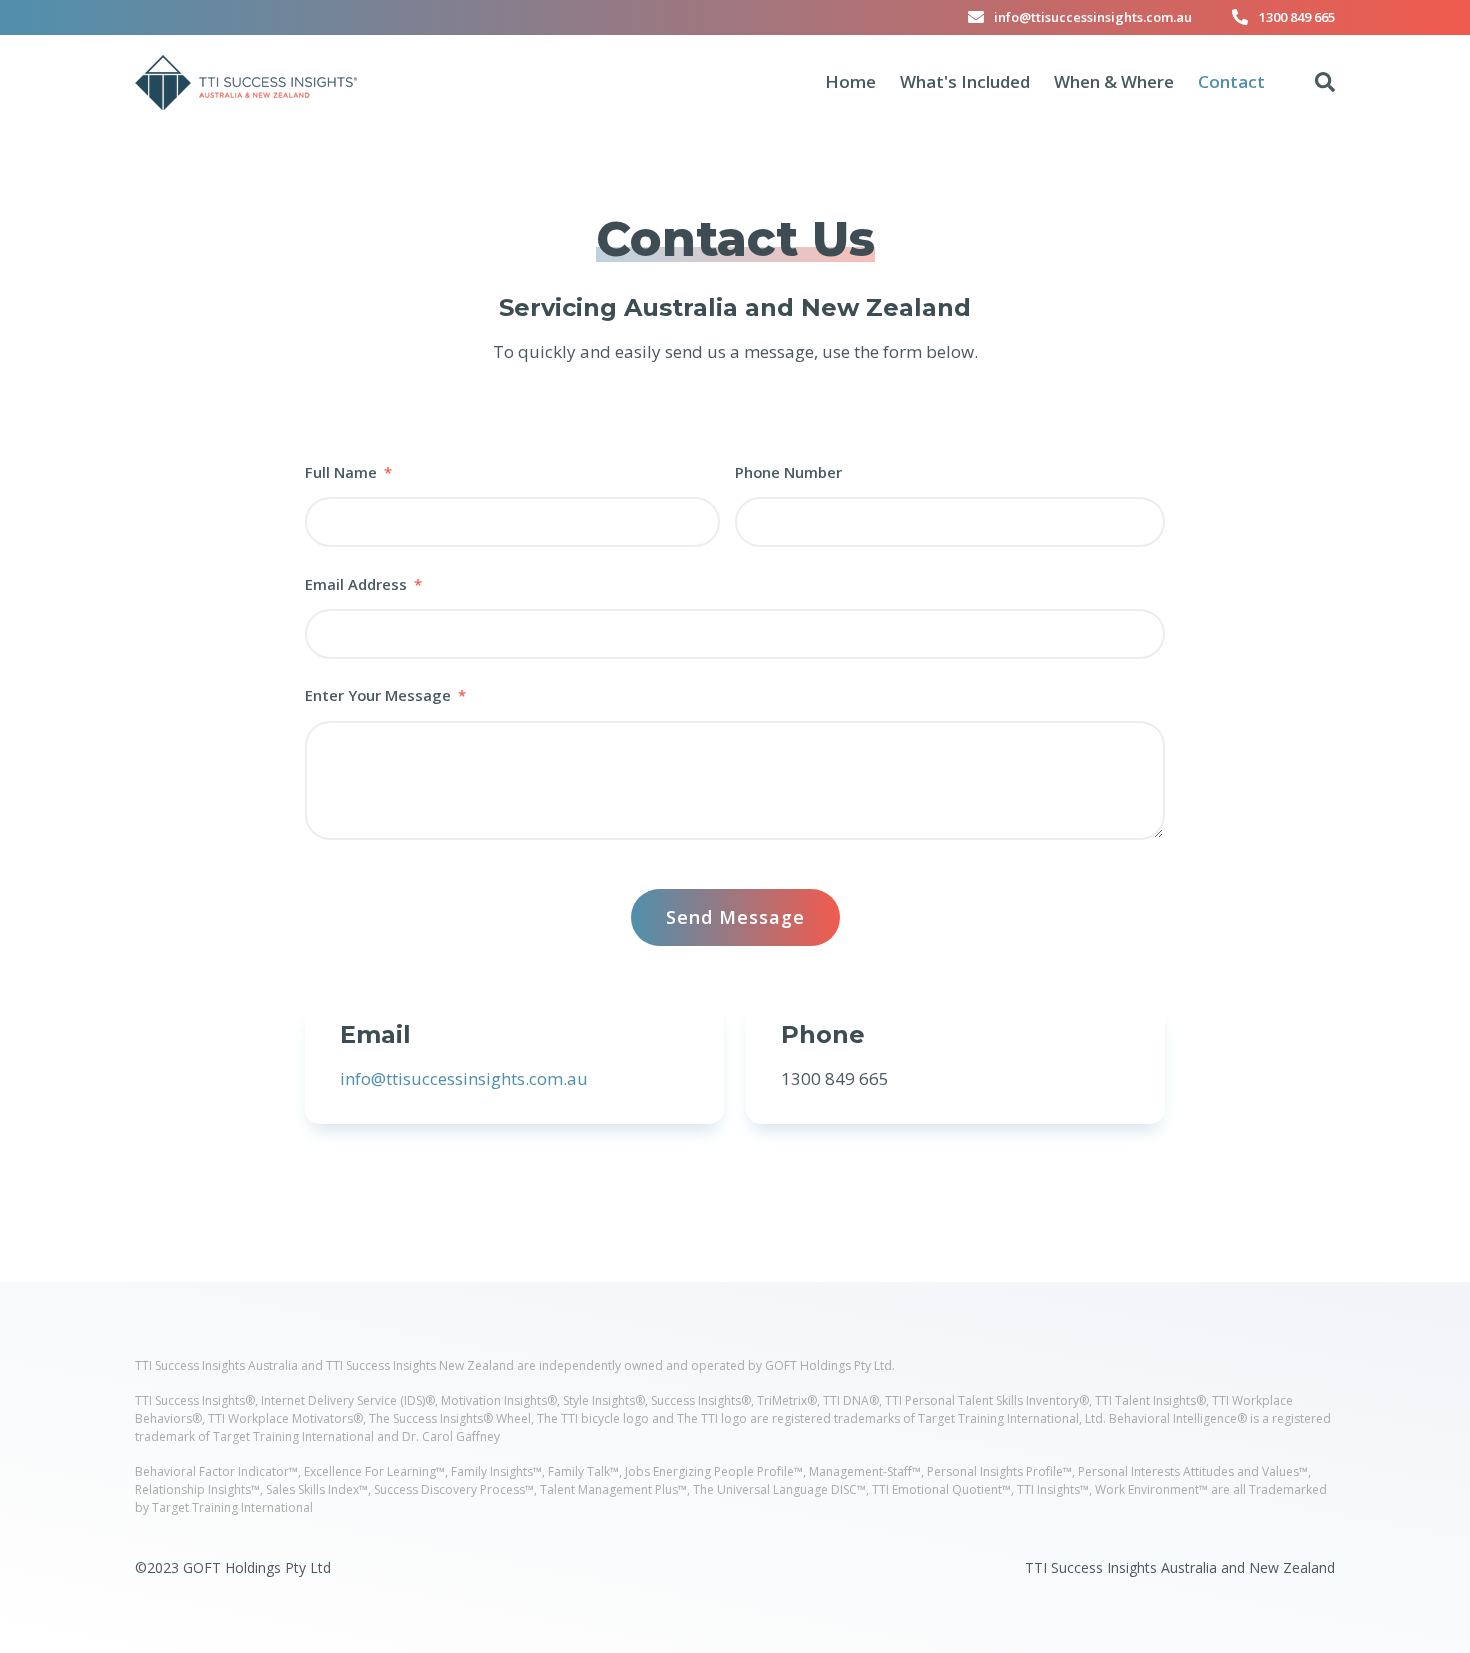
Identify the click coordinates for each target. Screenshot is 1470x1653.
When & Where (1114, 81)
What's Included (965, 81)
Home (850, 81)
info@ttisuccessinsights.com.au (1093, 17)
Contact (1231, 81)
